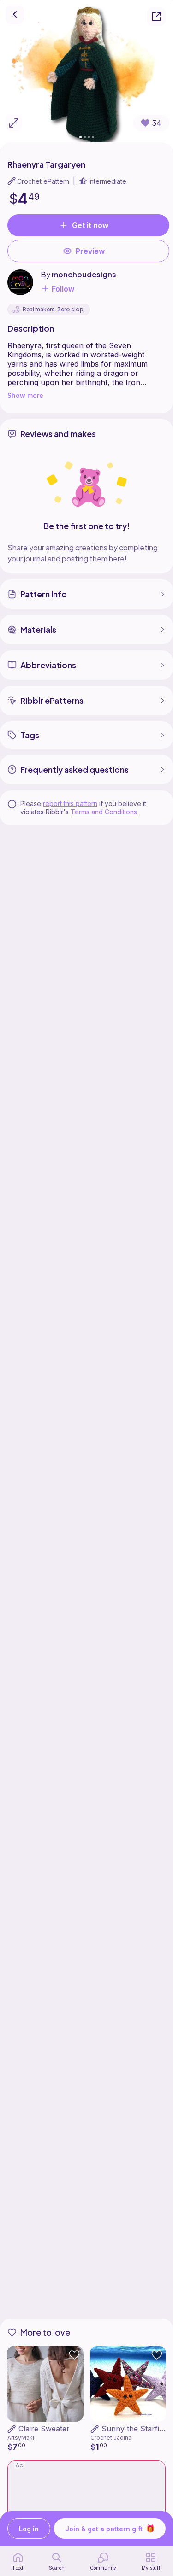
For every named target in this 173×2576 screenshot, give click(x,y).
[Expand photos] (14, 123)
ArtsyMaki (21, 2438)
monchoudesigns (84, 274)
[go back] (15, 15)
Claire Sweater (44, 2429)
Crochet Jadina (111, 2438)
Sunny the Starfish (134, 2429)
